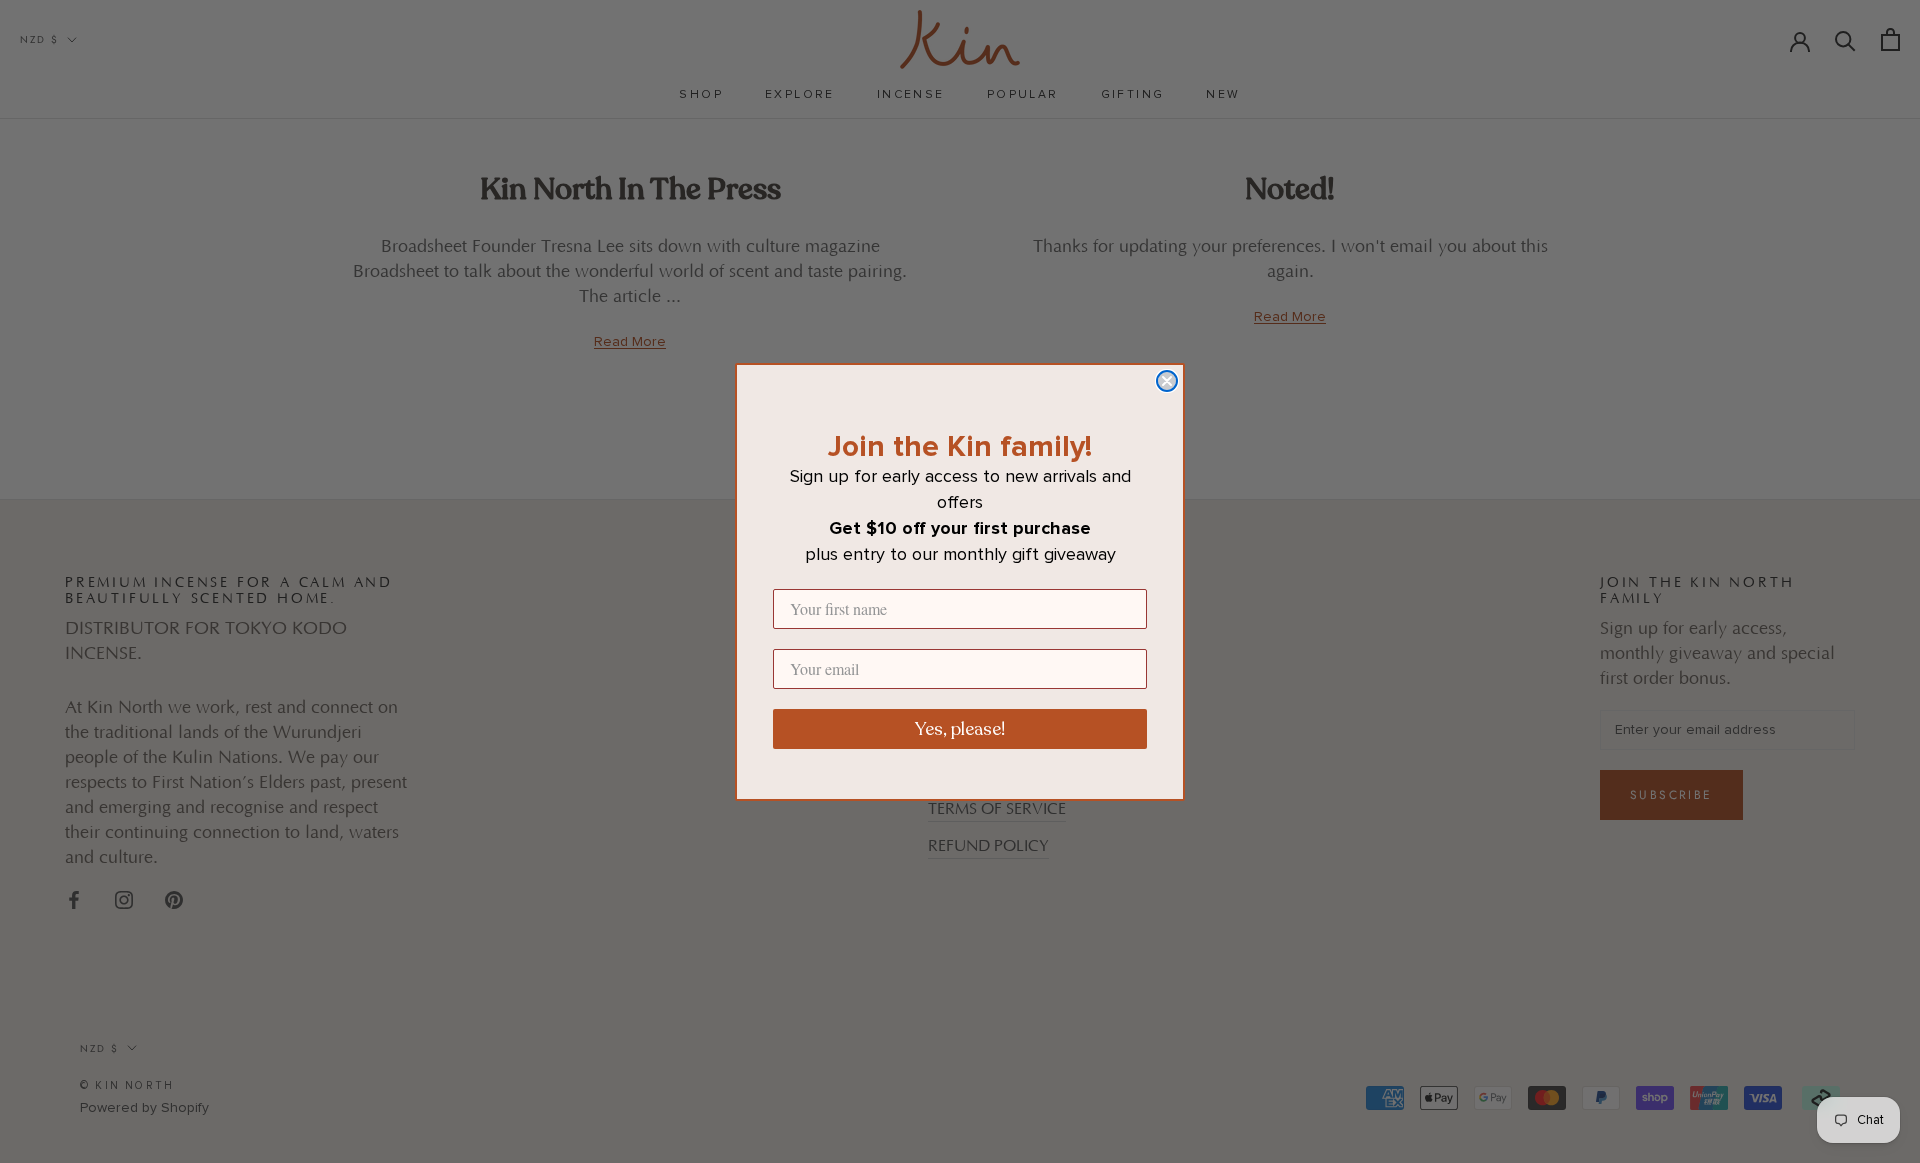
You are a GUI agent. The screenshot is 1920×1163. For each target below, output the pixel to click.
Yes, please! (960, 729)
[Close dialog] (1167, 381)
